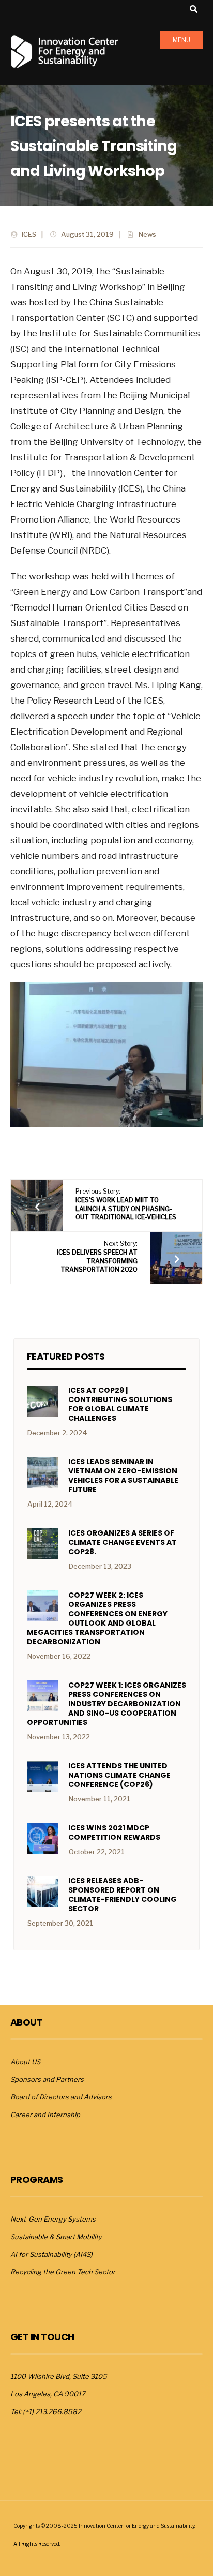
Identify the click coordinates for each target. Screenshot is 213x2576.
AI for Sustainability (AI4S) (51, 2254)
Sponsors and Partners (47, 2079)
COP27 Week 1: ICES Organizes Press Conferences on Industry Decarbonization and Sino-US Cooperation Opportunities (106, 1704)
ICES (29, 234)
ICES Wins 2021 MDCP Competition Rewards (114, 1833)
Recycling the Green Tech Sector (63, 2272)
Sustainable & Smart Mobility (56, 2237)
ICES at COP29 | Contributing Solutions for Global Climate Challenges (120, 1404)
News (147, 234)
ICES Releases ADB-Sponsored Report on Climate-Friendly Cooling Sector (123, 1895)
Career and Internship (45, 2115)
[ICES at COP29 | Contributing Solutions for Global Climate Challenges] (42, 1401)
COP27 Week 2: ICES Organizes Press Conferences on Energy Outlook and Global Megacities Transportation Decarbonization (97, 1618)
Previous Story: (126, 1204)
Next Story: (97, 1256)
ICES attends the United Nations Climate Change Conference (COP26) (119, 1775)
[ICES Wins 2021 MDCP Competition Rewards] (42, 1839)
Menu (181, 40)
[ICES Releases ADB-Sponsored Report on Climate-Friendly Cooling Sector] (42, 1892)
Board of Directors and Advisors (61, 2097)
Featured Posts (66, 1356)
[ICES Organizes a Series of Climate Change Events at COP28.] (42, 1544)
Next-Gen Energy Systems (53, 2219)
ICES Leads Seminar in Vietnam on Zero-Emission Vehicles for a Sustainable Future (123, 1476)
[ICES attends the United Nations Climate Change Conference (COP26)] (42, 1777)
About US (25, 2062)
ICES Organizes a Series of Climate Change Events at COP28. (123, 1542)
